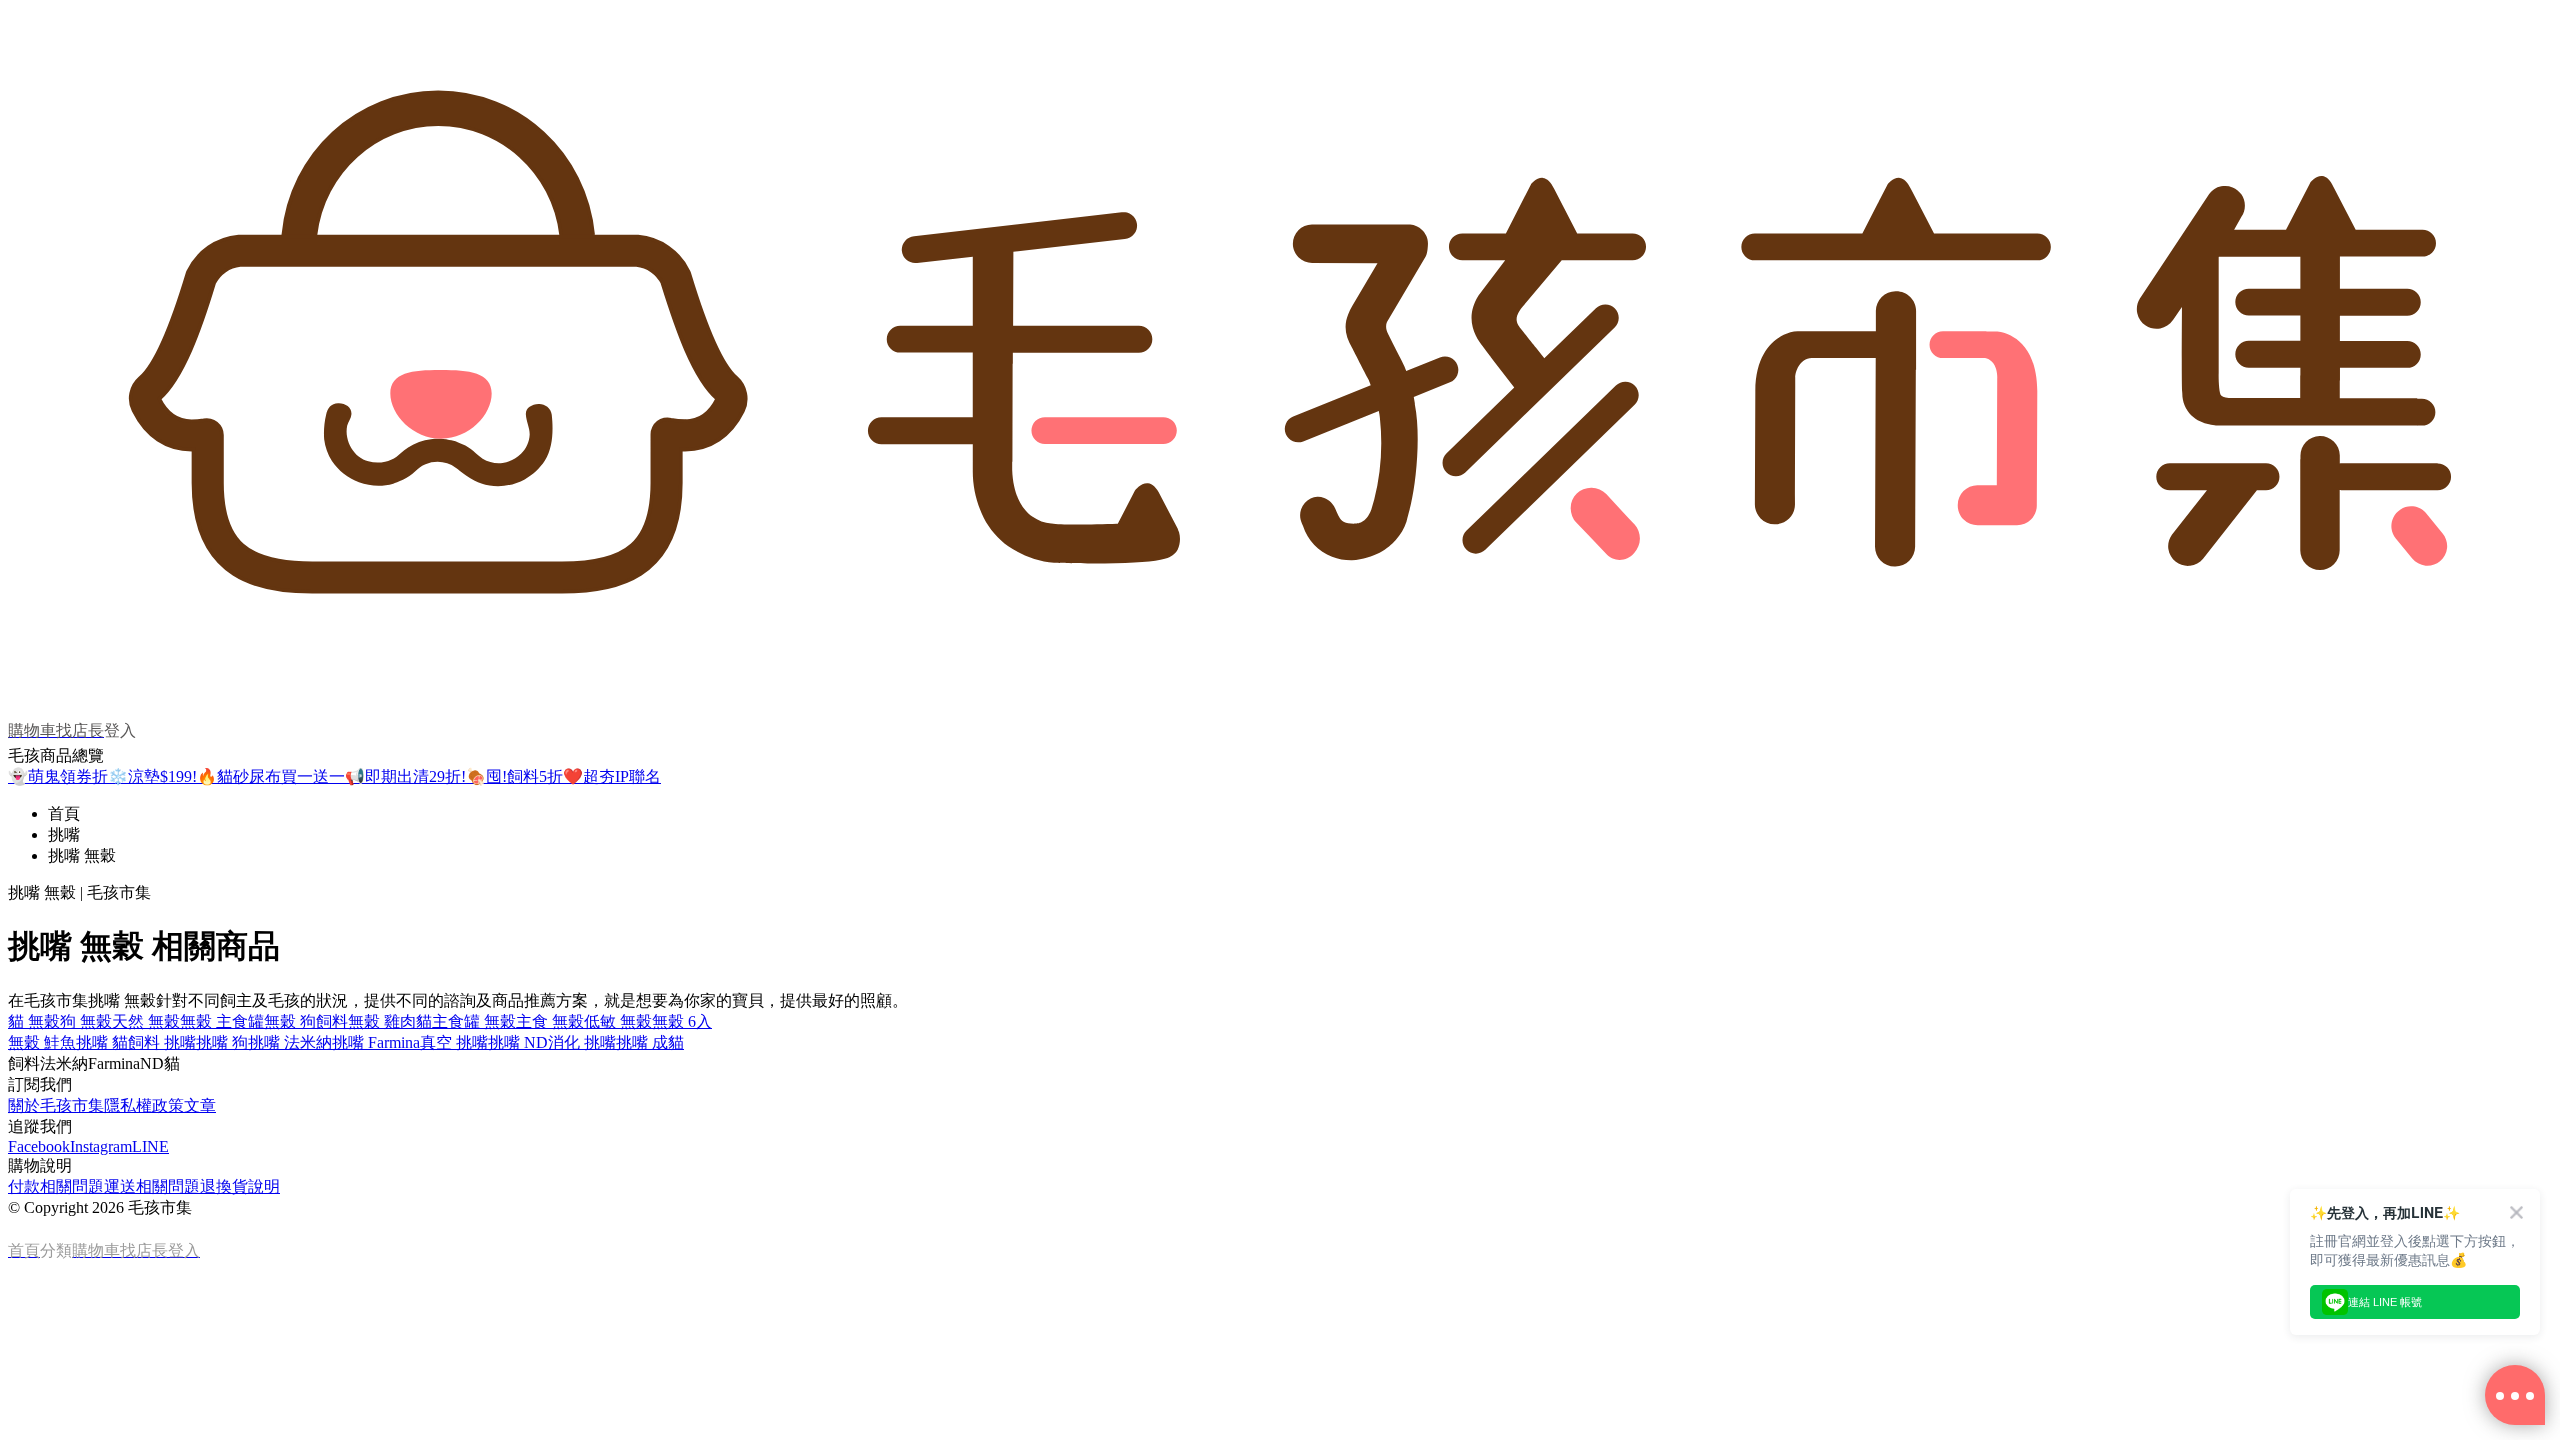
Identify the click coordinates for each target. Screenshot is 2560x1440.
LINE (150, 1146)
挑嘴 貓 (102, 1042)
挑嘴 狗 (222, 1042)
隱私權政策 (144, 1105)
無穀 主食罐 (222, 1021)
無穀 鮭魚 (42, 1042)
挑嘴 (64, 834)
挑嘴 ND (518, 1042)
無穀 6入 (682, 1021)
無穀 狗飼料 (306, 1021)
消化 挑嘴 (582, 1042)
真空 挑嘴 (454, 1042)
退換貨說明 (240, 1186)
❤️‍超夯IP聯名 (612, 776)
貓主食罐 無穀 (466, 1021)
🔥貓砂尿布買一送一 (271, 776)
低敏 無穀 (618, 1021)
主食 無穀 (550, 1021)
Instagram (101, 1146)
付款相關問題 (56, 1186)
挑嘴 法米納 (290, 1042)
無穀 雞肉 (382, 1021)
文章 (200, 1105)
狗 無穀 (86, 1021)
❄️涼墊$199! (152, 776)
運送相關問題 (152, 1186)
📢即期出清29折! (405, 776)
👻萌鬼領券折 (58, 776)
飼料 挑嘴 (162, 1042)
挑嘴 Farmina (376, 1042)
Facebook (39, 1146)
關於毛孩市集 (56, 1105)
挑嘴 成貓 (650, 1042)
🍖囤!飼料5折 (514, 776)
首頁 (64, 813)
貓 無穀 (34, 1021)
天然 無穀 (146, 1021)
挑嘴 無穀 (82, 855)
